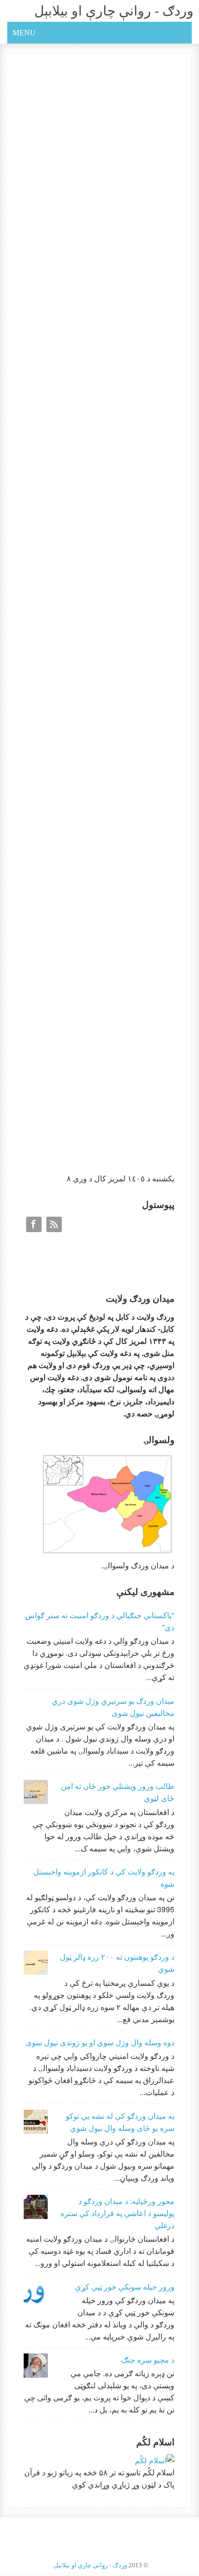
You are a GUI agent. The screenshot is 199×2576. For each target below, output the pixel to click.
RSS (54, 1224)
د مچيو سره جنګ (148, 2360)
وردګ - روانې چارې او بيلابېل (114, 11)
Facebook (34, 1224)
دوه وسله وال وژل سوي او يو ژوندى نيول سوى (100, 2042)
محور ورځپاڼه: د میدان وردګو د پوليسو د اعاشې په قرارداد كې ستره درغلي (117, 2213)
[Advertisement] (102, 1094)
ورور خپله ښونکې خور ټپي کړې (125, 2286)
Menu (24, 33)
